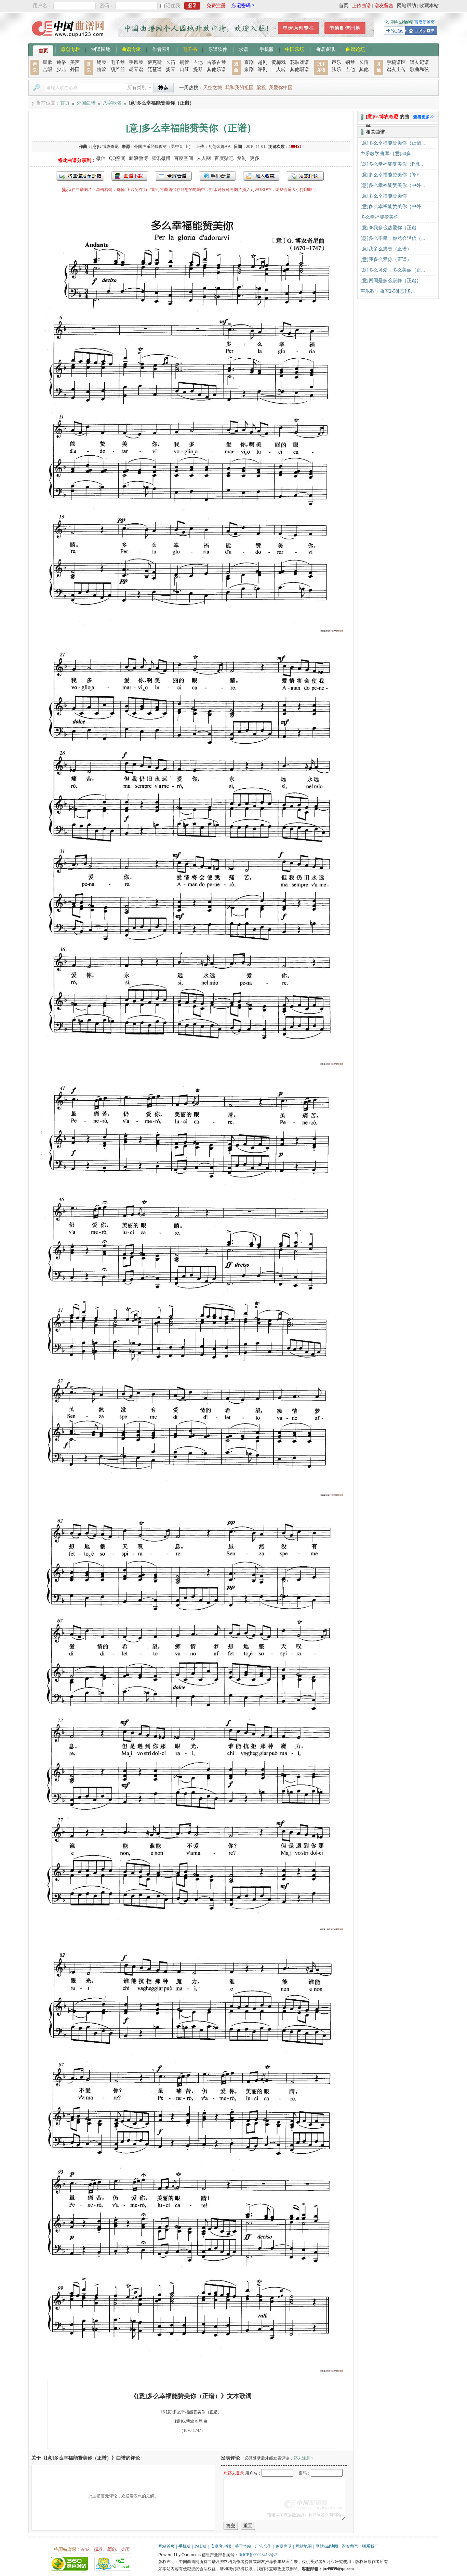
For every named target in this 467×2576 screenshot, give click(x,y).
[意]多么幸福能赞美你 (384, 196)
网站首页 (166, 2546)
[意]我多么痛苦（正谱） (386, 249)
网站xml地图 (327, 2546)
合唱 (48, 70)
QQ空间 (117, 158)
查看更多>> (424, 117)
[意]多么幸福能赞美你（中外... (393, 185)
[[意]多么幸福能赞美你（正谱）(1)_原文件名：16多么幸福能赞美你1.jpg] (191, 631)
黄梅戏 (279, 62)
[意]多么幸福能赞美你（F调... (392, 164)
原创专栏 (70, 49)
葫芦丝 (118, 70)
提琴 (198, 70)
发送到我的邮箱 (80, 176)
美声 (75, 62)
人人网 (204, 158)
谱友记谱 (419, 62)
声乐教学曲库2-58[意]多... (388, 291)
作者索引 (162, 49)
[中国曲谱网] (69, 39)
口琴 (184, 70)
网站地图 (304, 2546)
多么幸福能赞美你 (379, 217)
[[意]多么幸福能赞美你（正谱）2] (191, 1065)
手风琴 (136, 62)
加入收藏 (262, 176)
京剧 (249, 62)
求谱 (243, 49)
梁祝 (261, 88)
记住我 (173, 6)
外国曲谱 (86, 103)
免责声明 (283, 2546)
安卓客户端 (221, 2546)
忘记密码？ (243, 6)
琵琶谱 (155, 70)
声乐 (336, 62)
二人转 (279, 70)
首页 (344, 6)
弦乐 (336, 70)
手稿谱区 (396, 62)
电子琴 (118, 62)
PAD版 (201, 2546)
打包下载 (130, 176)
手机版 (267, 49)
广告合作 (263, 2546)
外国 (75, 70)
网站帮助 (406, 6)
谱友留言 (384, 6)
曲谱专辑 (131, 49)
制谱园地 (101, 49)
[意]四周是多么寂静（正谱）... (393, 281)
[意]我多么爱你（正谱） (386, 259)
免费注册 (216, 6)
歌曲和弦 (419, 70)
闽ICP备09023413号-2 (258, 2555)
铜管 (184, 62)
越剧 (263, 62)
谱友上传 (396, 70)
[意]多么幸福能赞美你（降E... (392, 175)
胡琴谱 (136, 70)
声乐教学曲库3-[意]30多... (388, 154)
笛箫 (102, 70)
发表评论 (305, 176)
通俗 (61, 62)
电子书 (190, 49)
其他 (364, 70)
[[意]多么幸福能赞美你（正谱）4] (191, 1930)
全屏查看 (173, 176)
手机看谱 (217, 176)
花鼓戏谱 (299, 62)
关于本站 (243, 2546)
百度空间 (184, 158)
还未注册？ (304, 2458)
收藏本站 (429, 6)
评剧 (263, 70)
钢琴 (102, 62)
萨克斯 (155, 62)
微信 (101, 158)
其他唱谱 (299, 70)
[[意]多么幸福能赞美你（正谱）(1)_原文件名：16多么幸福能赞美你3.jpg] (191, 1496)
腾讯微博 (161, 158)
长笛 (171, 62)
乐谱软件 (218, 49)
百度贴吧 (224, 158)
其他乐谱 (216, 70)
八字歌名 (112, 103)
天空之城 (213, 88)
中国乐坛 (295, 49)
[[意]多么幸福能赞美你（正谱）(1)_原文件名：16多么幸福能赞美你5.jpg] (191, 2372)
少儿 (61, 70)
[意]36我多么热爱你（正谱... (390, 228)
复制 (242, 158)
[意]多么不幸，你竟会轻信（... (393, 238)
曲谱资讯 (325, 49)
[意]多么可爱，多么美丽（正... (393, 270)
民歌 (48, 62)
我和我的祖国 (239, 88)
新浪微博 (138, 158)
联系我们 (370, 2546)
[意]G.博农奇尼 (105, 147)
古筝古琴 (216, 62)
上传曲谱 (361, 6)
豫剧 (249, 70)
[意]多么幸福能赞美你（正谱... (393, 143)
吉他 (198, 62)
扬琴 (171, 70)
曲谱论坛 (356, 49)
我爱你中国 (281, 88)
